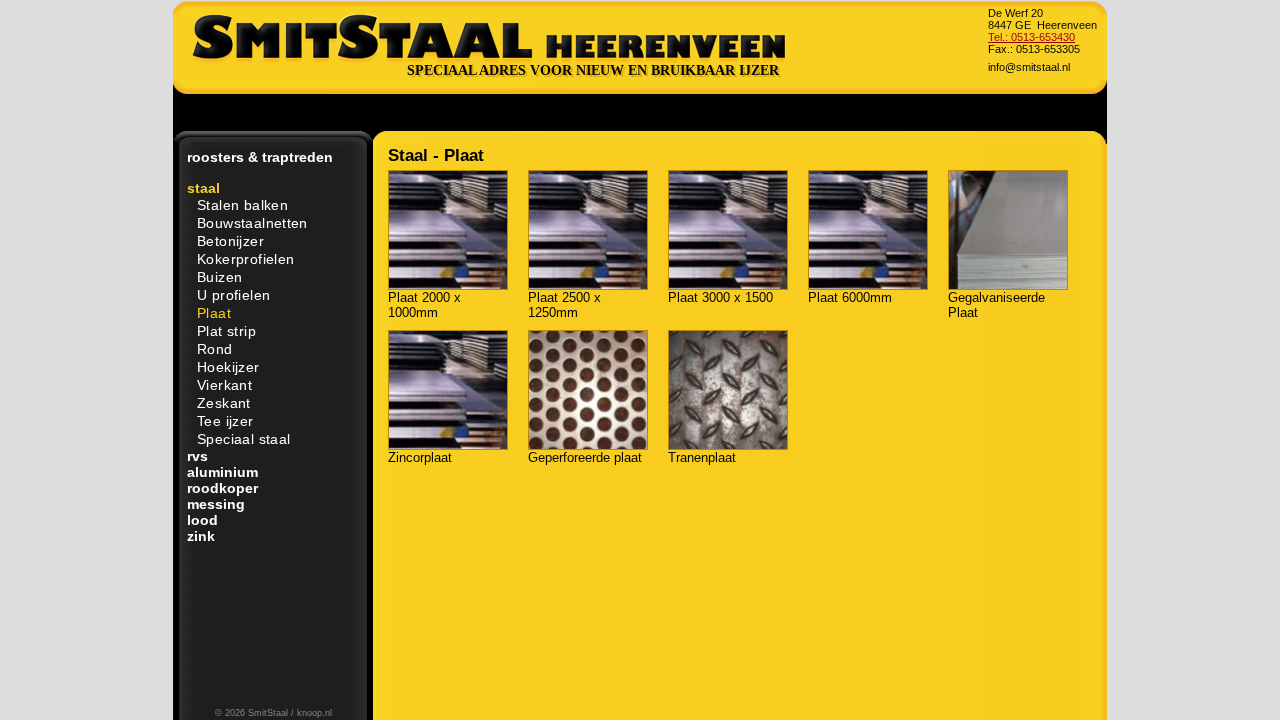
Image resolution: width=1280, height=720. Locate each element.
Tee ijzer (225, 421)
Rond (215, 349)
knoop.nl (314, 713)
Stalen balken (242, 205)
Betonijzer (230, 241)
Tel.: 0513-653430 (1031, 37)
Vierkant (224, 385)
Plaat (214, 313)
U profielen (233, 295)
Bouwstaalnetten (252, 223)
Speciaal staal (243, 439)
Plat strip (226, 331)
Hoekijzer (228, 367)
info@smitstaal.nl (1029, 67)
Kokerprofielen (245, 259)
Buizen (219, 277)
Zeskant (224, 403)
